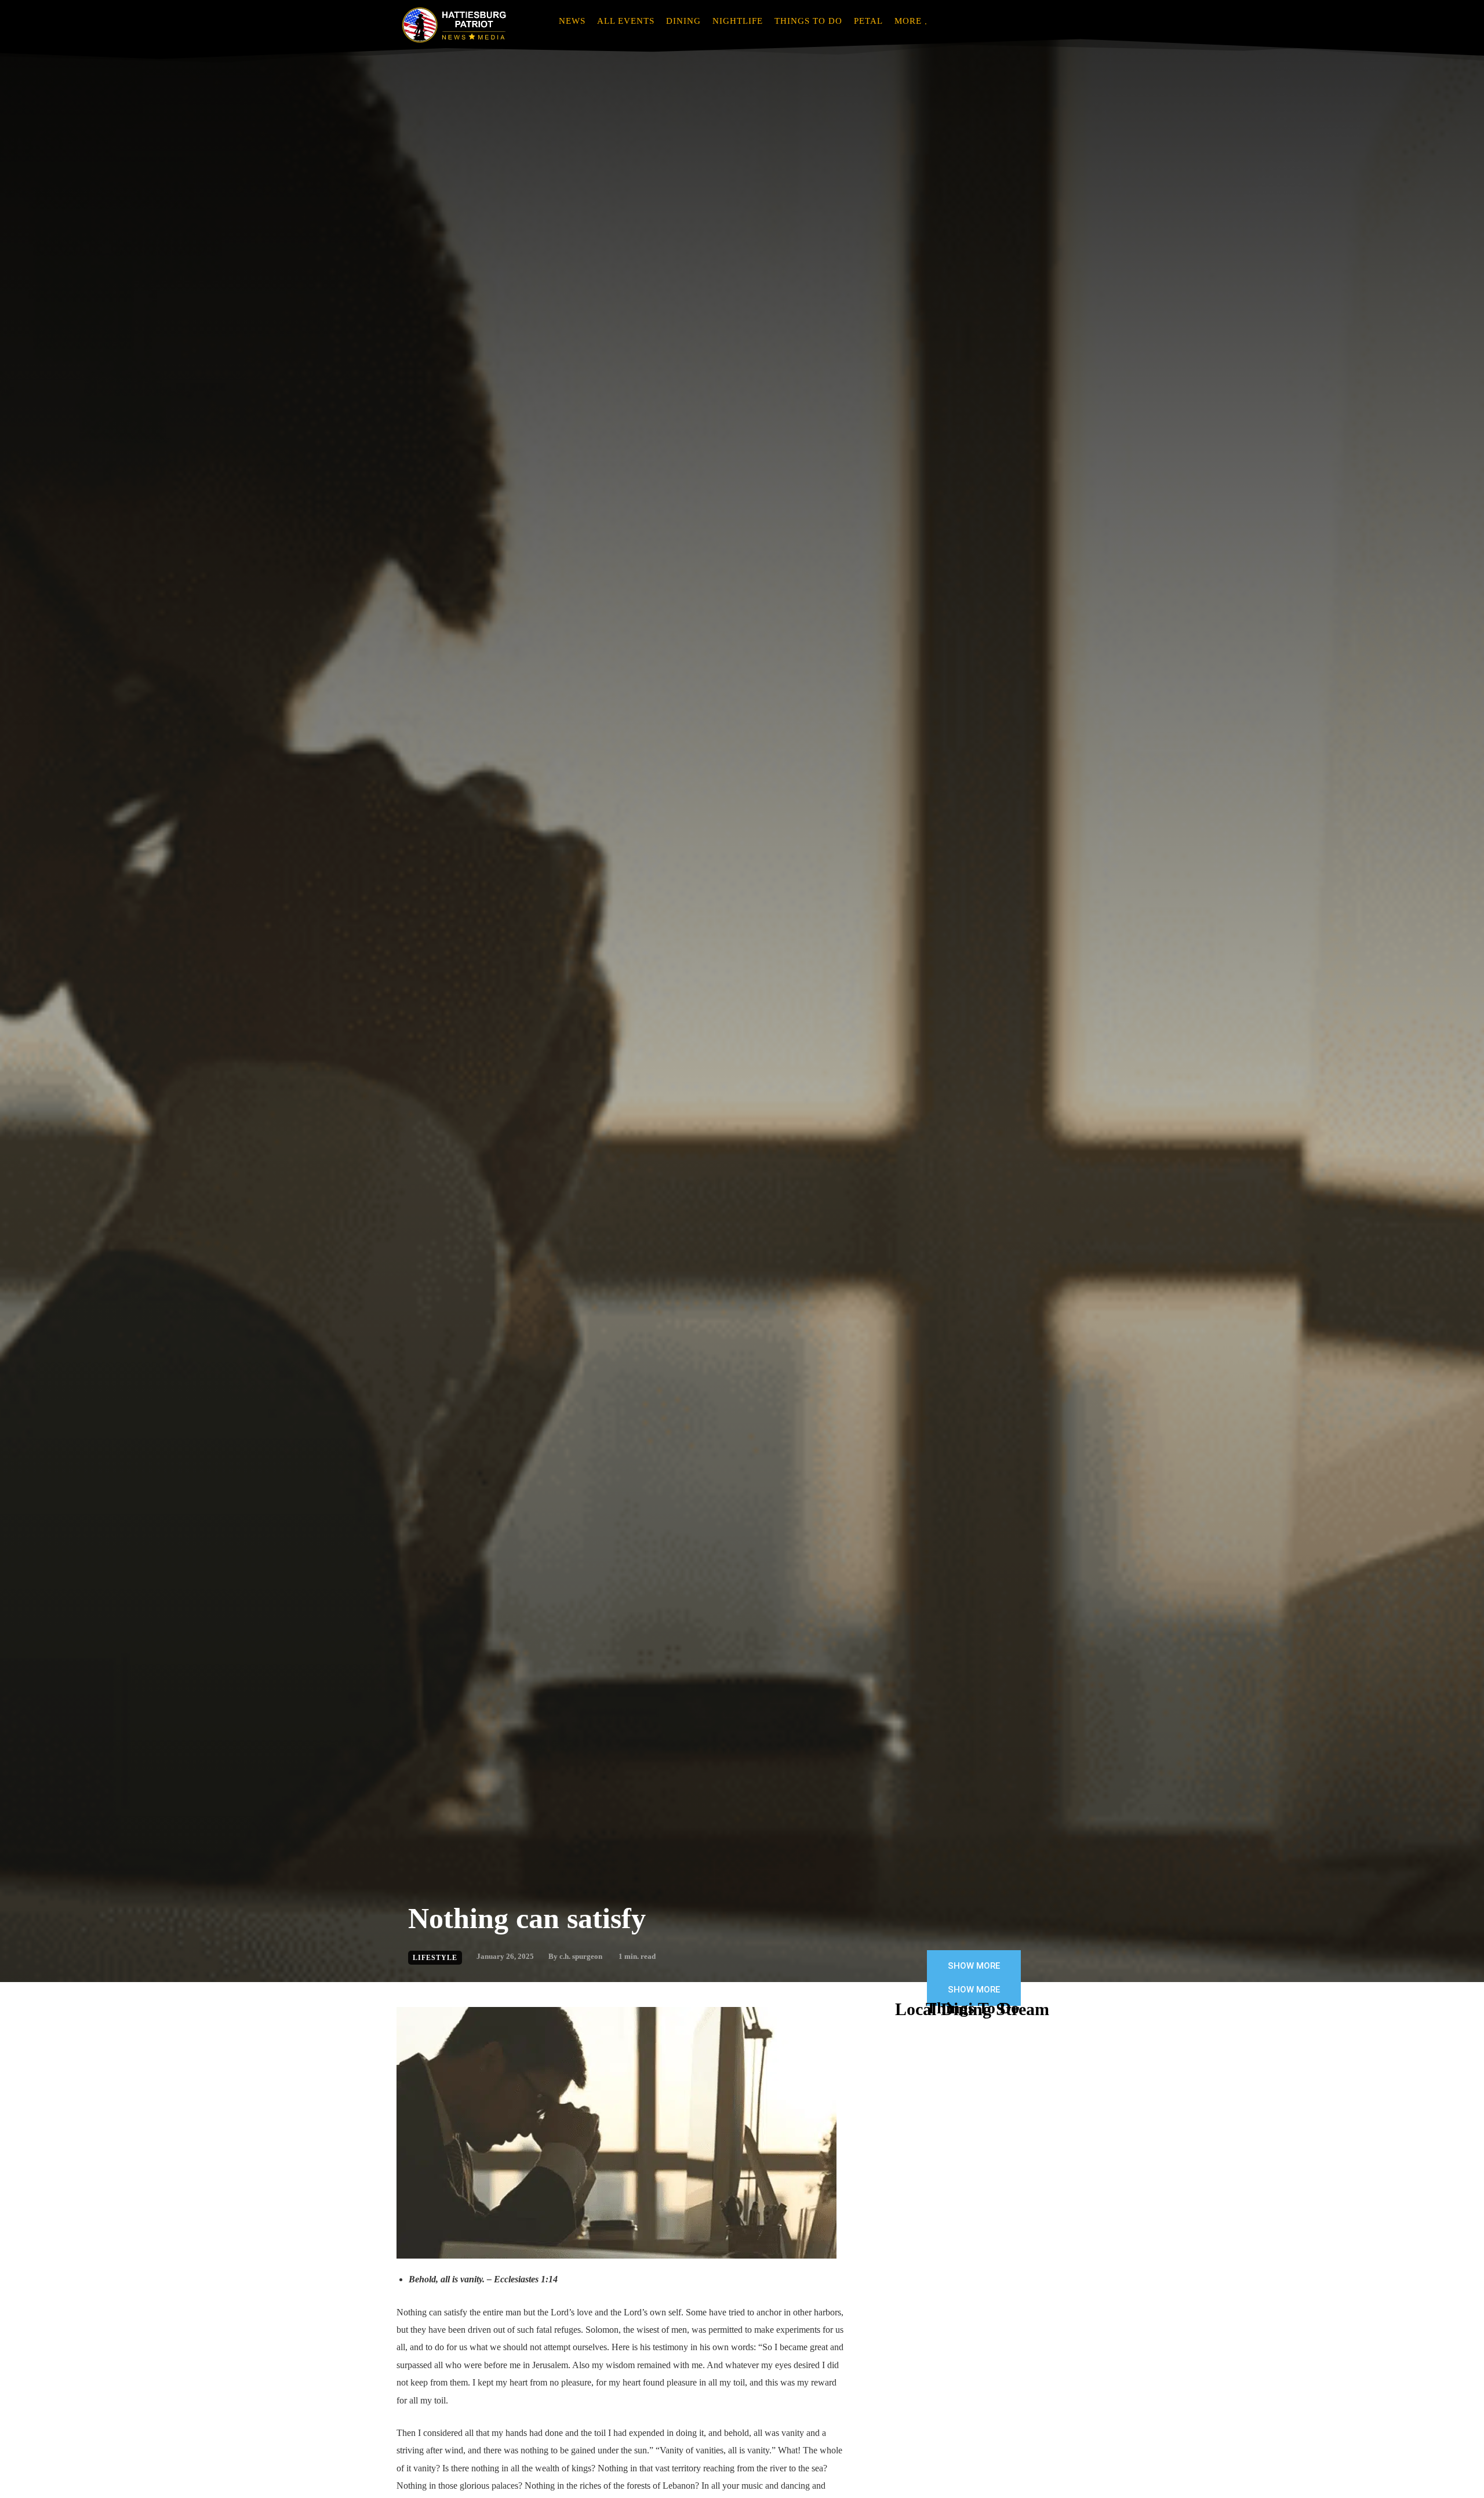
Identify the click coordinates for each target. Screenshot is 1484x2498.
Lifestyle (435, 1958)
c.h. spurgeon (581, 1956)
